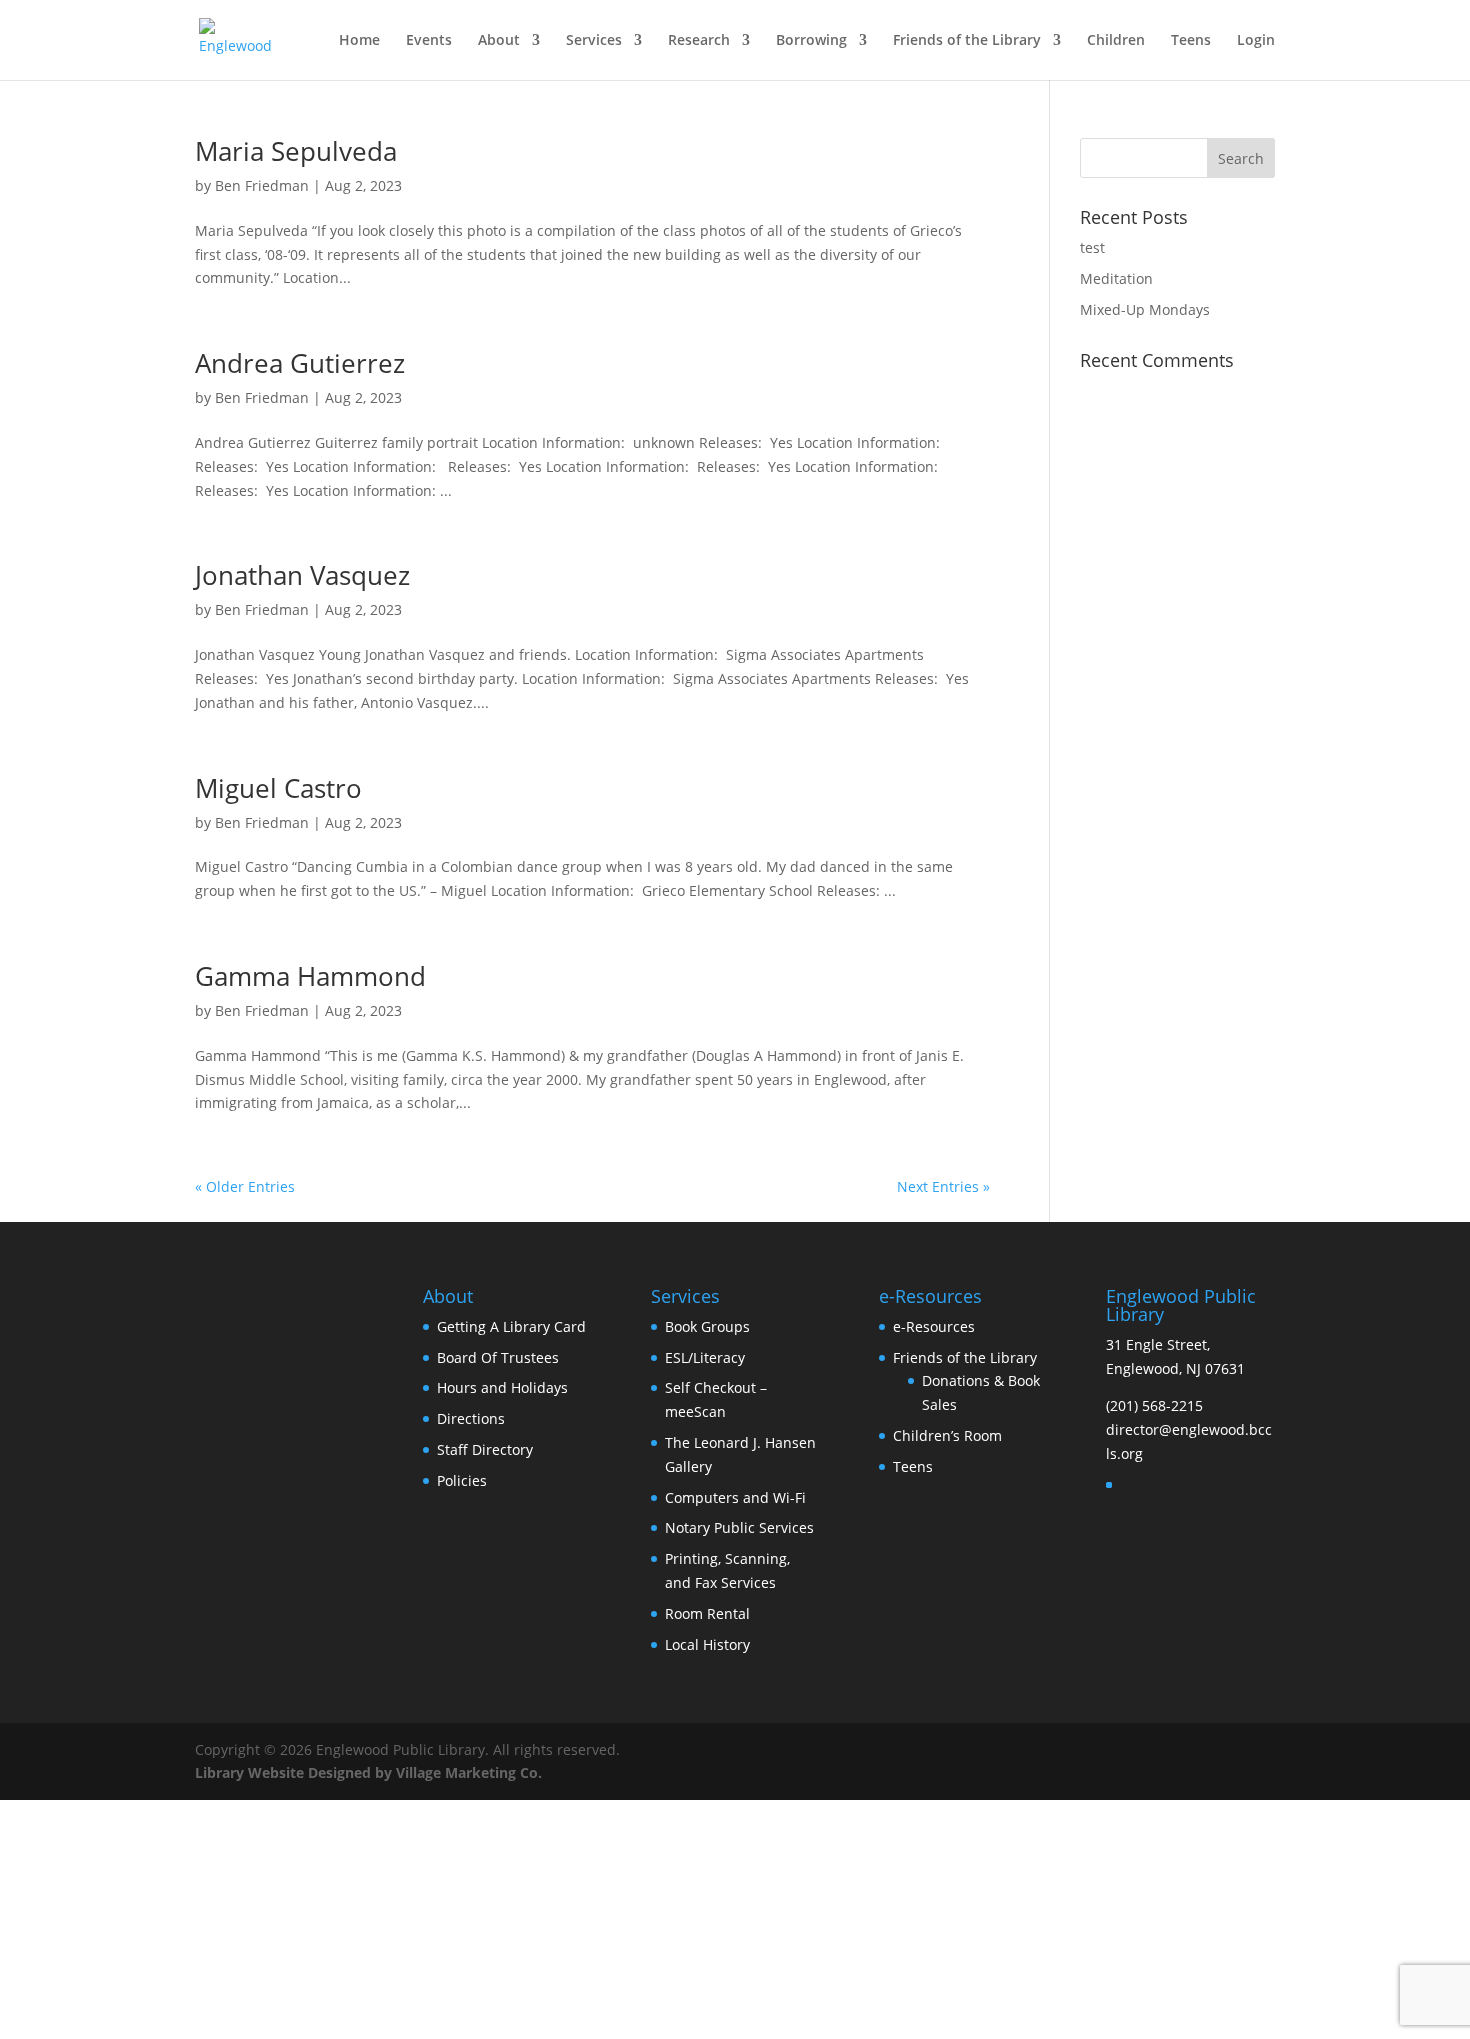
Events (429, 41)
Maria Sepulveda (296, 151)
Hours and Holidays (502, 1387)
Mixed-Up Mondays (1145, 309)
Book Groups (707, 1326)
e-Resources (934, 1326)
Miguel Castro (278, 788)
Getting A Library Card (511, 1326)
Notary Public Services (739, 1527)
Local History (707, 1644)
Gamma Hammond (310, 976)
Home (359, 41)
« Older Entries (245, 1186)
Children (1116, 41)
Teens (1191, 41)
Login (1256, 41)
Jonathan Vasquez (302, 575)
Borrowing (811, 41)
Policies (462, 1480)
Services (594, 41)
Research (699, 41)
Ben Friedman (262, 185)
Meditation (1116, 278)
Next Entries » (943, 1186)
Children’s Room (947, 1435)
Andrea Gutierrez (300, 363)
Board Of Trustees (498, 1357)
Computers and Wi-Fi (735, 1497)
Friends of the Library (967, 41)
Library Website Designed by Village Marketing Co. (368, 1772)
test (1092, 247)
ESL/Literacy (705, 1357)
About (499, 41)
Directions (471, 1418)
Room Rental (707, 1613)
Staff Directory (485, 1449)
